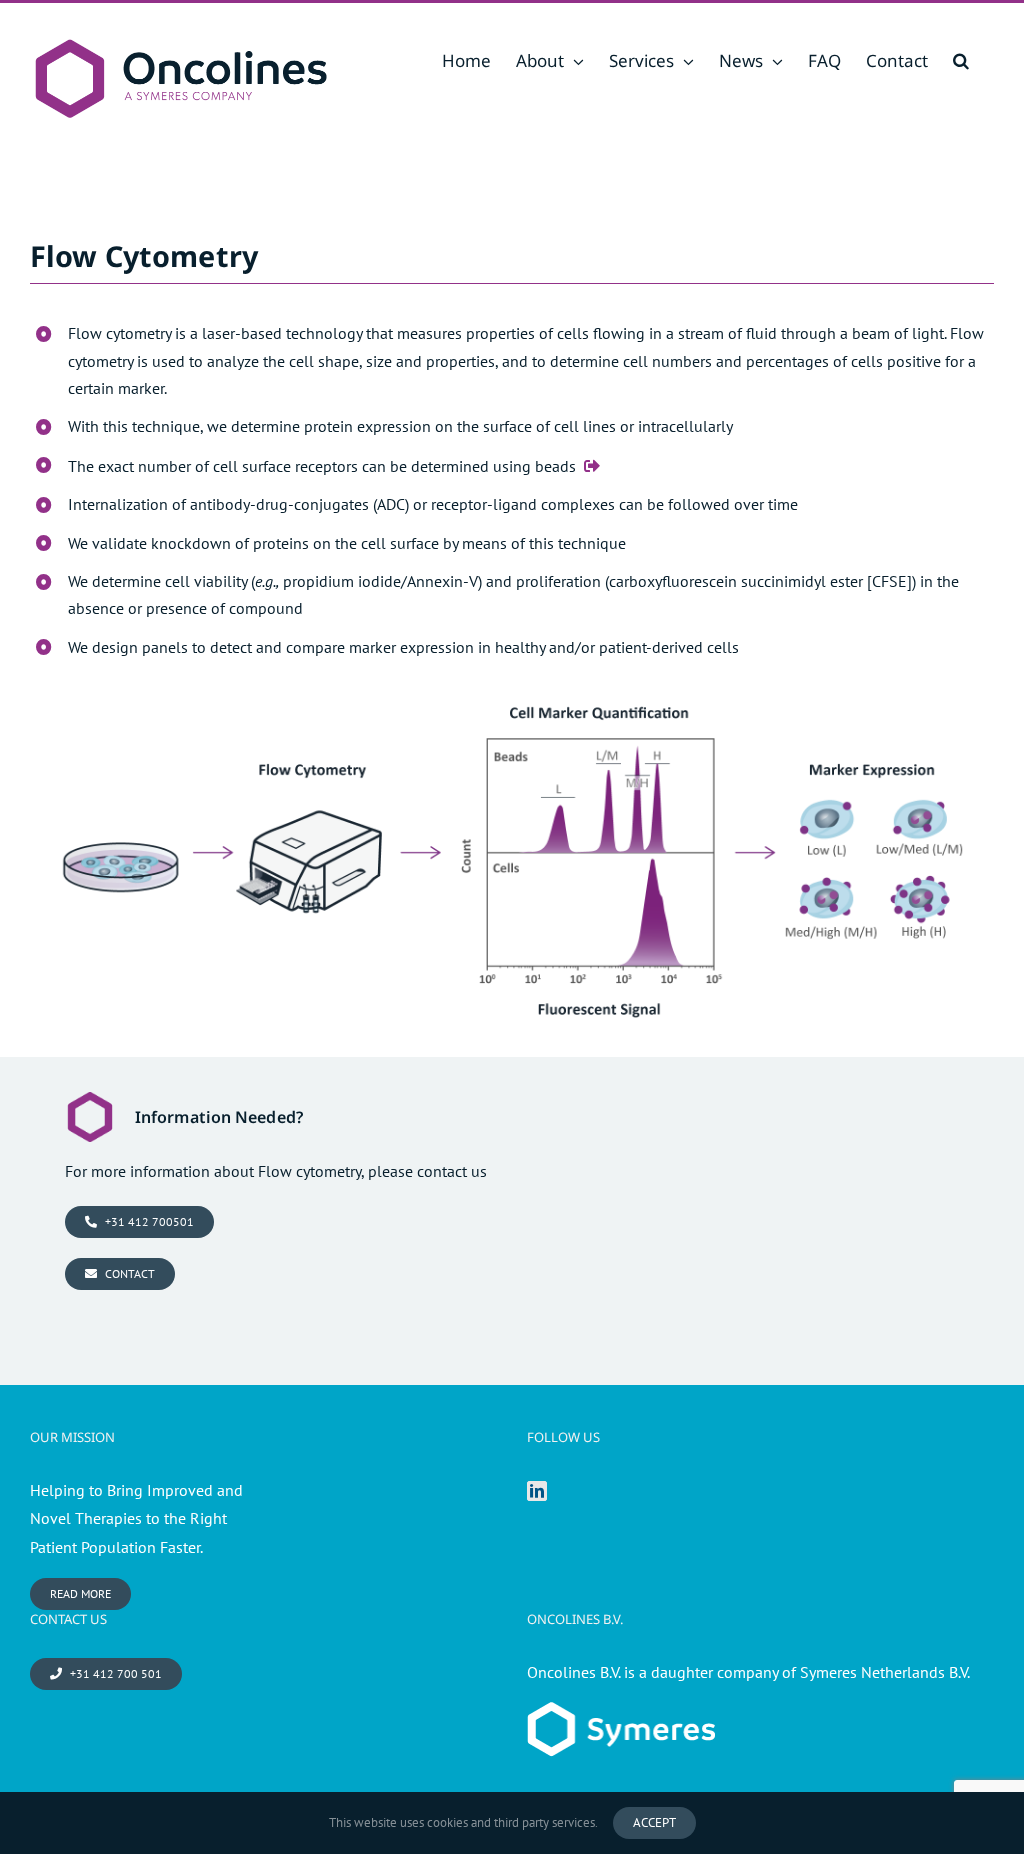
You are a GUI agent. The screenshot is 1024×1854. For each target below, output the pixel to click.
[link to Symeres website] (621, 1716)
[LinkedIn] (537, 1491)
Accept (654, 1822)
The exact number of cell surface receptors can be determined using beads (322, 466)
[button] (961, 60)
